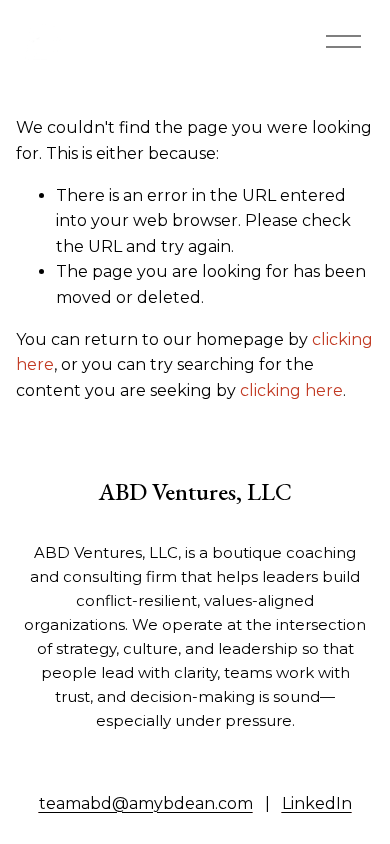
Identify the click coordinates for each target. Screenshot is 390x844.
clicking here (291, 390)
